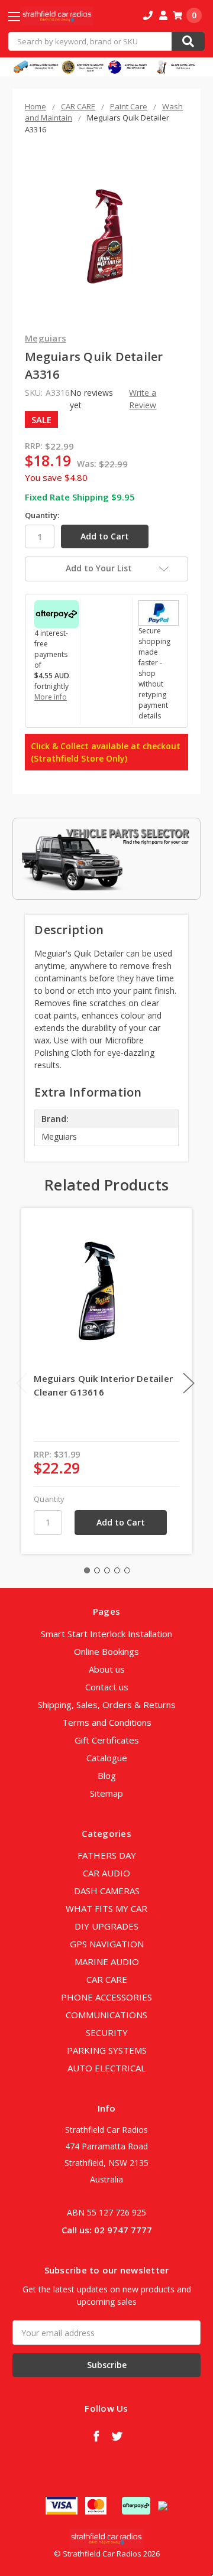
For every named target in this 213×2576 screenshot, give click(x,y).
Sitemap (106, 1793)
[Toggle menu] (25, 16)
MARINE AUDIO (107, 1962)
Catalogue (107, 1758)
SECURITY (107, 2032)
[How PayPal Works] (159, 612)
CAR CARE (107, 1979)
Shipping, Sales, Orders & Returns (107, 1705)
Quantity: (42, 515)
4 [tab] (117, 1570)
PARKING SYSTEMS (107, 2050)
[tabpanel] (107, 1381)
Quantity (49, 1499)
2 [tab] (97, 1570)
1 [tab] (87, 1570)
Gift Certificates (107, 1740)
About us (107, 1669)
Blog (107, 1775)
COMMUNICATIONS (106, 2015)
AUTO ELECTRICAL (106, 2068)
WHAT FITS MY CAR (106, 1908)
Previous (22, 1383)
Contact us (107, 1687)
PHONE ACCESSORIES (106, 1997)
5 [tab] (127, 1570)
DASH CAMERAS (107, 1891)
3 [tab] (107, 1570)
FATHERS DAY (107, 1855)
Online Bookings (106, 1651)
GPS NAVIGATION (107, 1944)
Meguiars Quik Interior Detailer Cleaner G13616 (103, 1385)
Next (189, 1383)
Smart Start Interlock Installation (106, 1634)
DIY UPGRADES (106, 1926)
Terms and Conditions (107, 1722)
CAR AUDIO (106, 1873)
